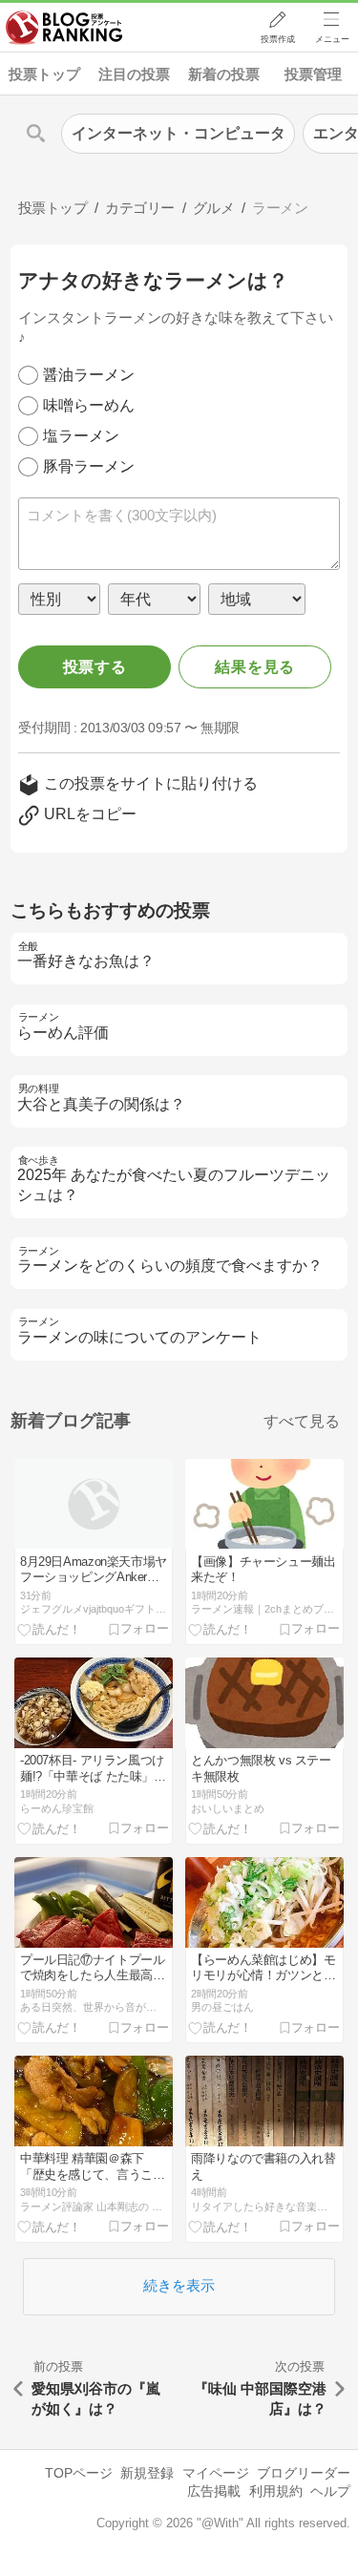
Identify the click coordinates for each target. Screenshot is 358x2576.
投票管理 (313, 74)
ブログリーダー (304, 2473)
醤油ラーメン (89, 375)
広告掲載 (214, 2491)
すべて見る (302, 1421)
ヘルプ (330, 2491)
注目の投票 (134, 74)
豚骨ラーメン (89, 466)
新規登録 (147, 2473)
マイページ (216, 2473)
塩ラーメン (81, 436)
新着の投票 (224, 74)
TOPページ (79, 2473)
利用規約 (276, 2491)
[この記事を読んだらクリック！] (50, 1629)
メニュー (332, 39)
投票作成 (278, 39)
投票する (95, 667)
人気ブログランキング (64, 28)
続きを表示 (179, 2285)
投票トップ (44, 74)
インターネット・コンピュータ (179, 133)
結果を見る (255, 667)
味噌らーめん (89, 405)
